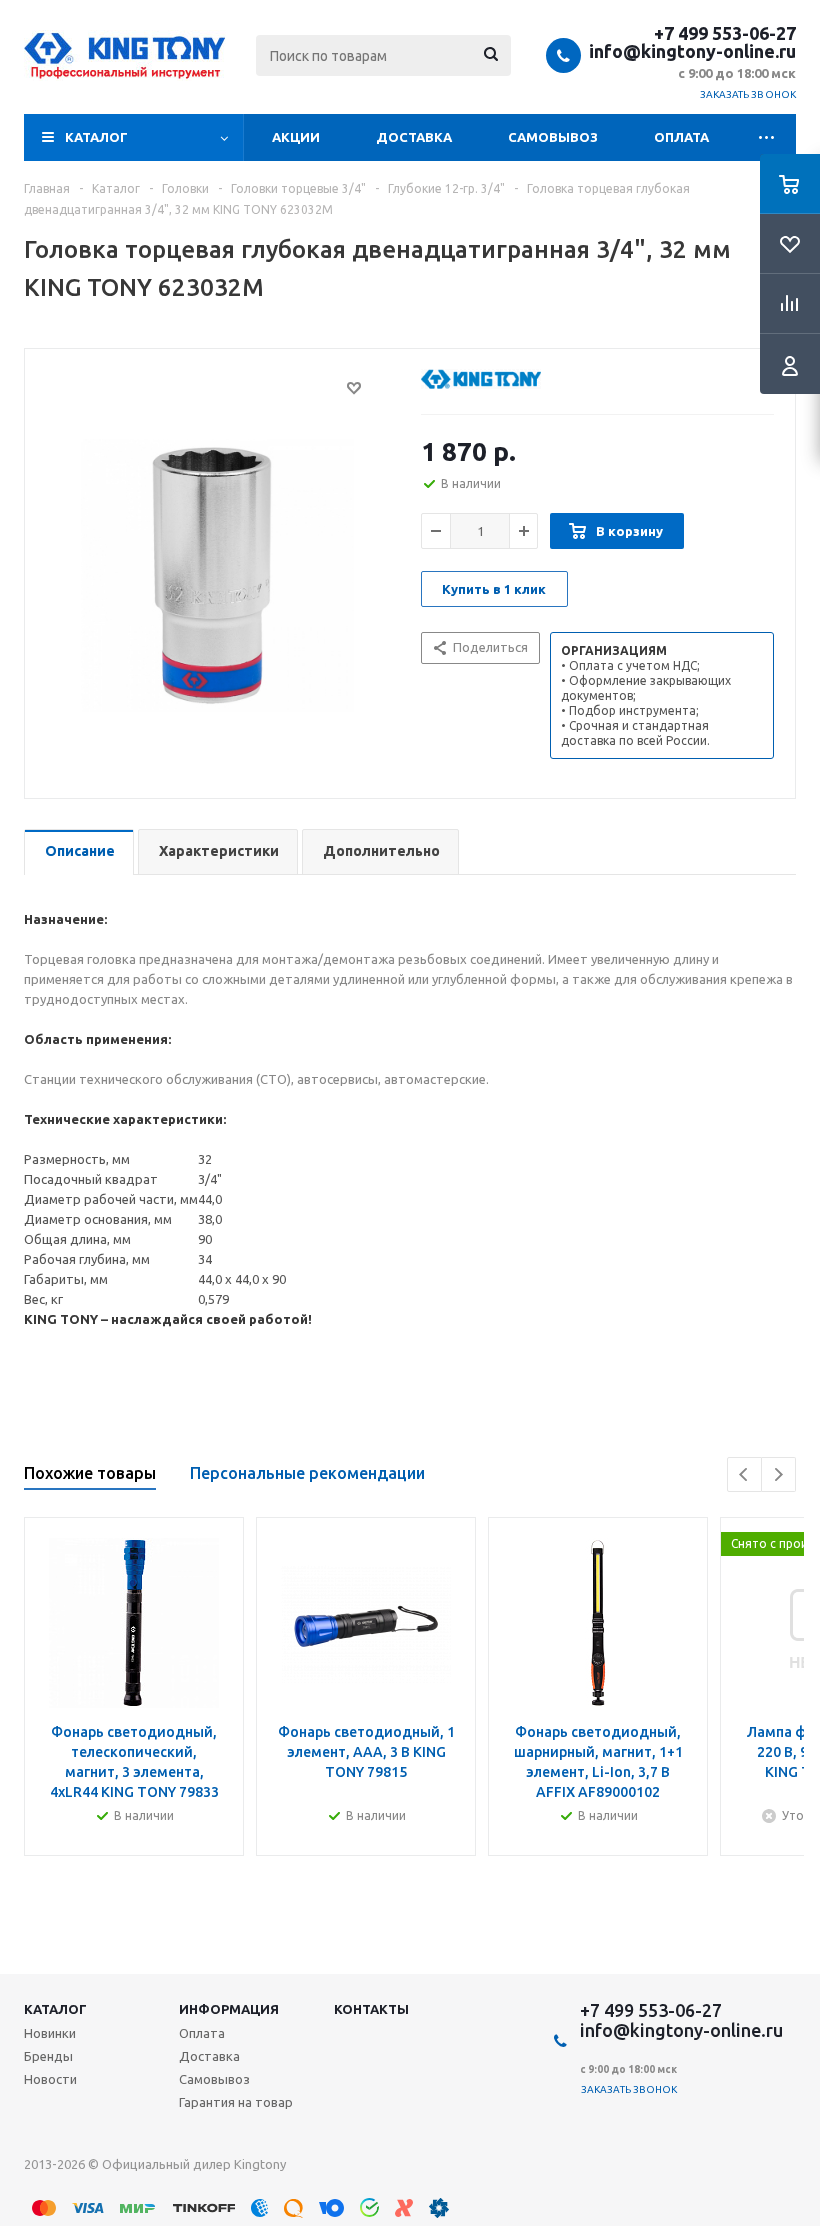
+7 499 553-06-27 (725, 33)
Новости (50, 2079)
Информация (229, 2009)
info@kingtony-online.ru (692, 51)
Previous (744, 1474)
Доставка (414, 137)
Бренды (48, 2056)
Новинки (50, 2033)
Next (778, 1474)
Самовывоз (553, 137)
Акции (296, 137)
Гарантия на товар (236, 2102)
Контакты (371, 2009)
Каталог (96, 137)
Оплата (681, 137)
